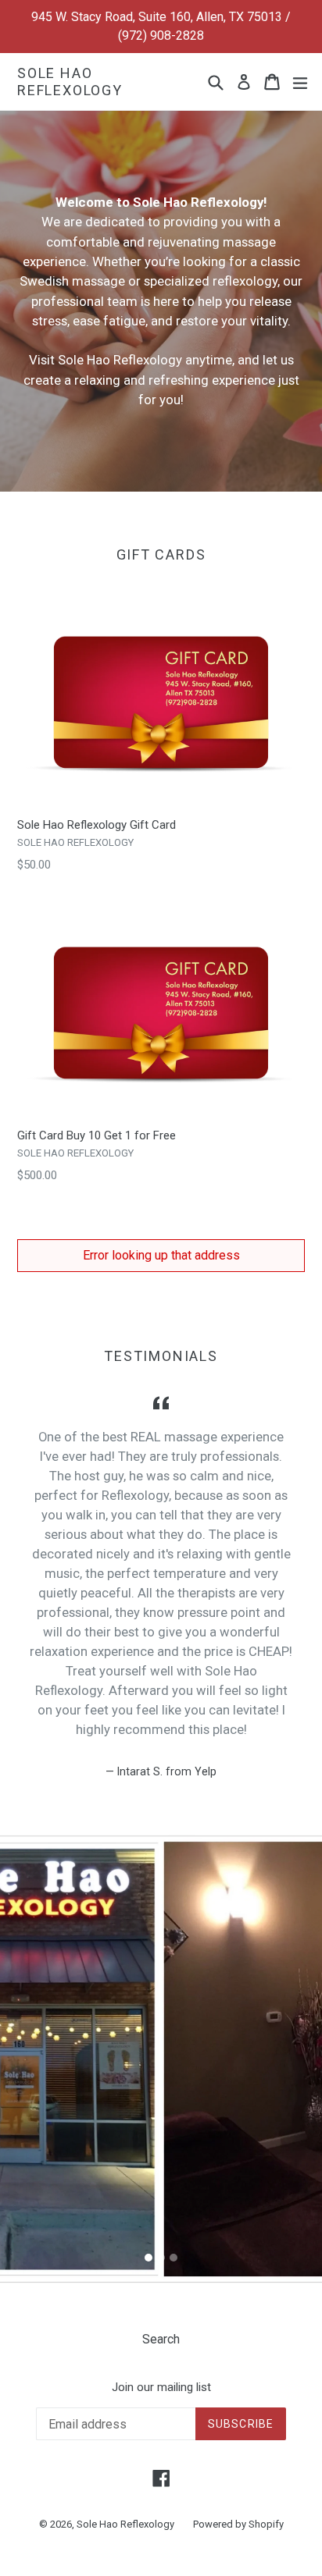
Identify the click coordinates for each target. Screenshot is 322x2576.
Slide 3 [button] (174, 2258)
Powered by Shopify (238, 2524)
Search (161, 2339)
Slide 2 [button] (161, 2258)
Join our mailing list (161, 2387)
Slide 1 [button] (148, 2258)
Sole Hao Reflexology (70, 82)
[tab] (148, 2258)
